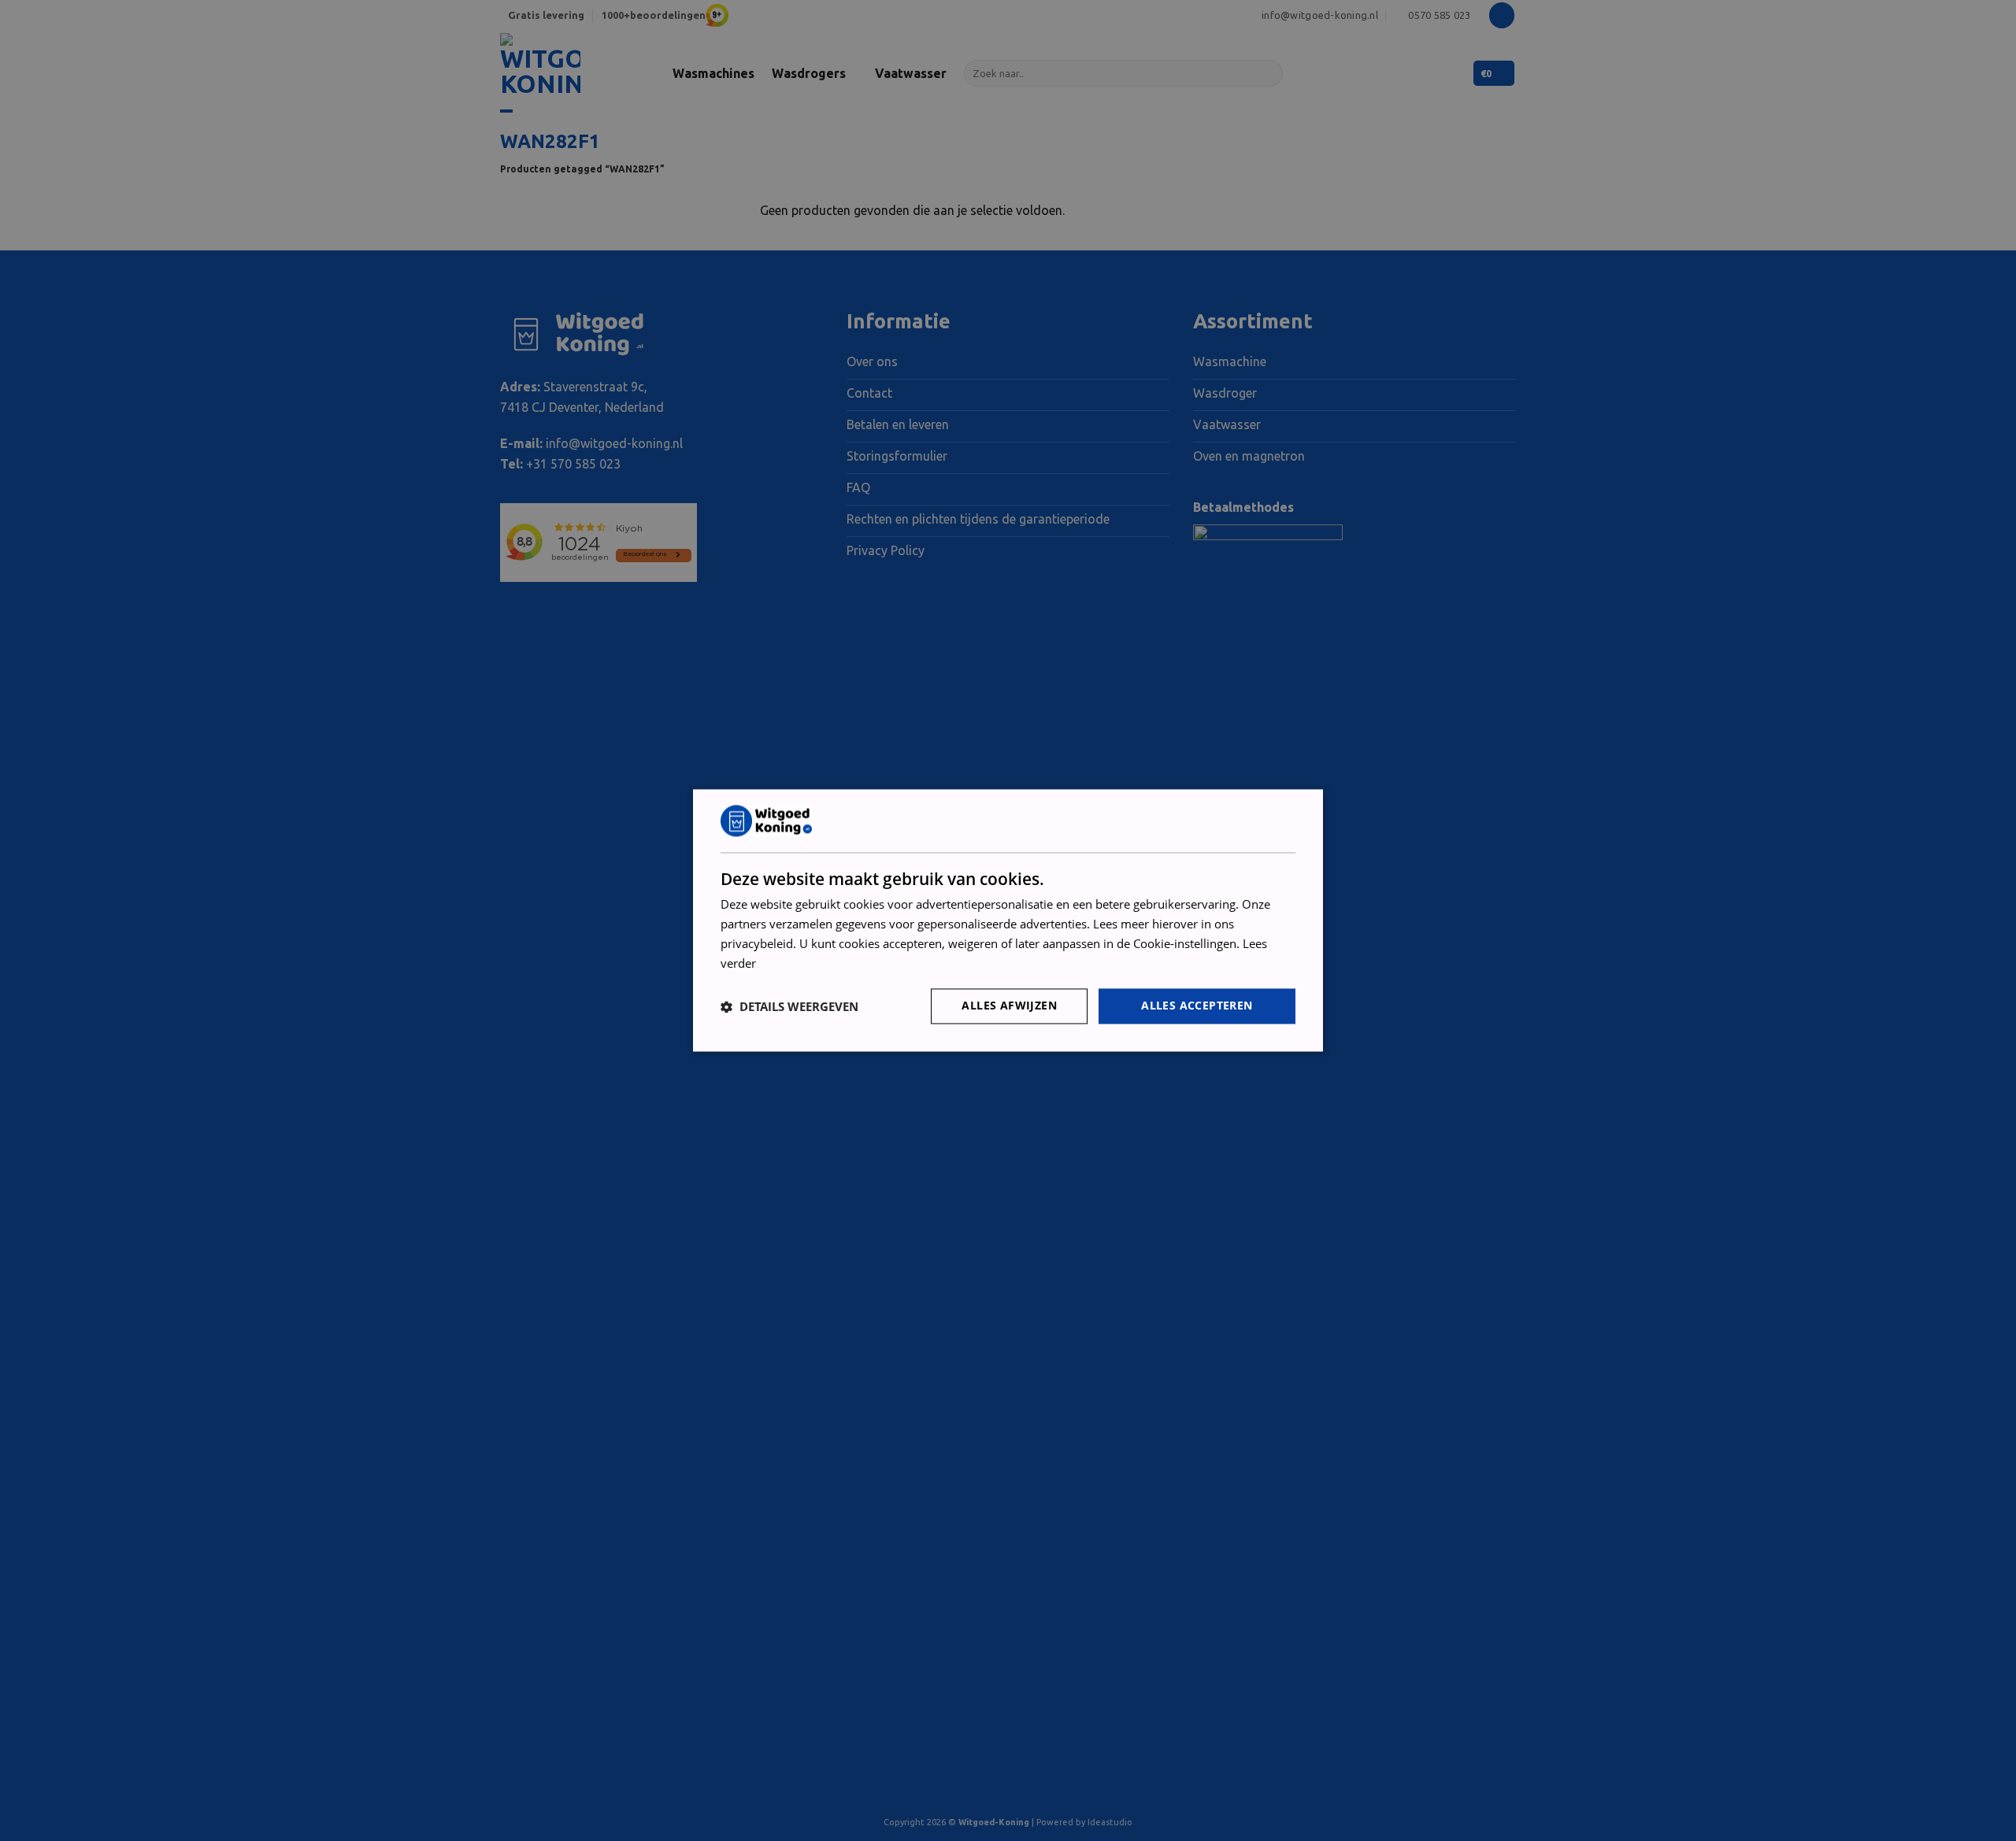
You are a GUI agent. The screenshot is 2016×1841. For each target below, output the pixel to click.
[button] (789, 1006)
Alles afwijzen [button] (1009, 1006)
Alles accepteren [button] (1197, 1006)
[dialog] (1008, 920)
